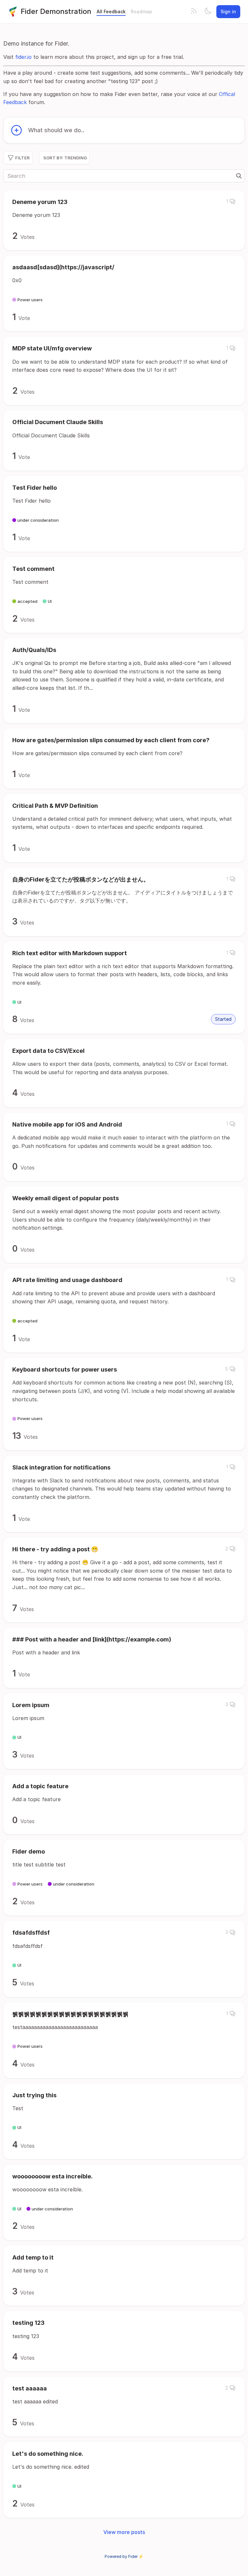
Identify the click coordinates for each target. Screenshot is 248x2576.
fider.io (23, 57)
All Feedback (111, 11)
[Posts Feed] (194, 12)
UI (50, 601)
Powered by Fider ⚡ (124, 2556)
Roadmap (141, 11)
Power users (30, 300)
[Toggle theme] (208, 12)
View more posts (124, 2532)
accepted (27, 601)
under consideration (38, 520)
